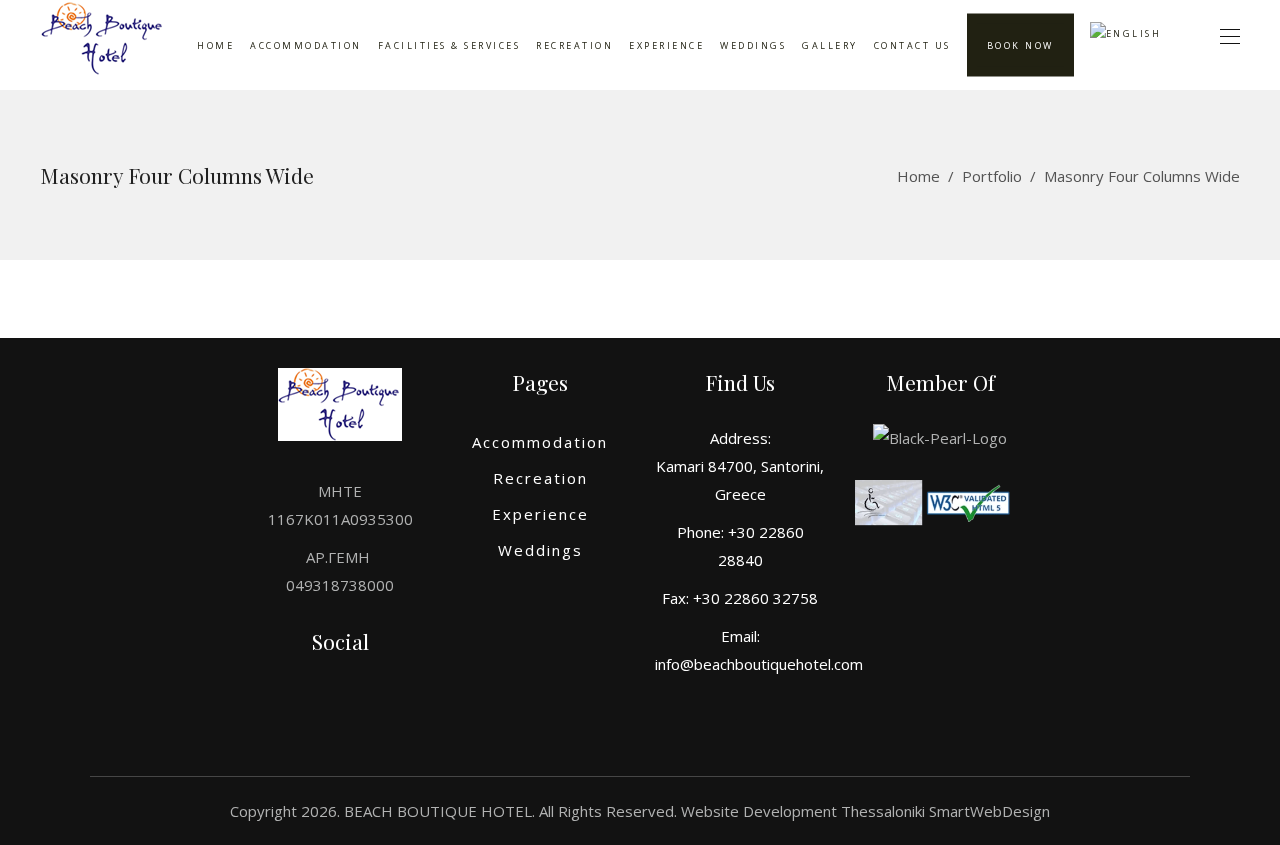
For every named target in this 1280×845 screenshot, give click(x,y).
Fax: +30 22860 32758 (740, 598)
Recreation (540, 478)
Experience (540, 514)
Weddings (540, 550)
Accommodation (540, 442)
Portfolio (992, 176)
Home (918, 176)
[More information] (103, 45)
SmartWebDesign (989, 811)
